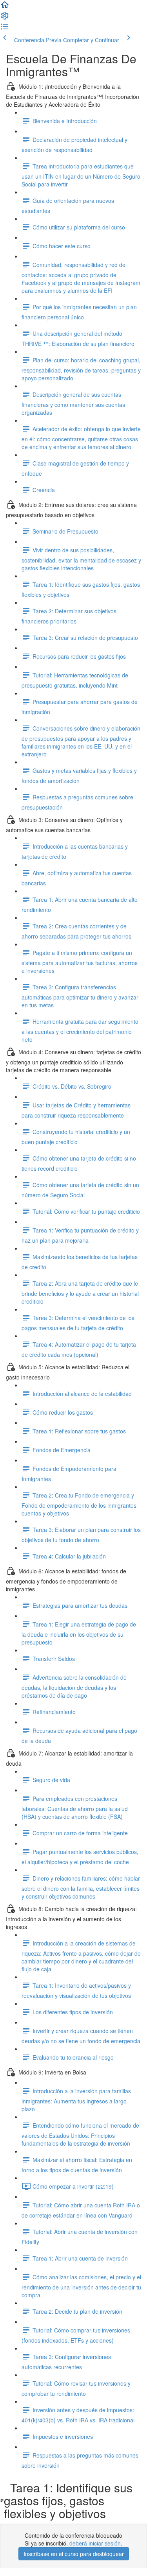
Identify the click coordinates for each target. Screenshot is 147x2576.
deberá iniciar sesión (95, 2543)
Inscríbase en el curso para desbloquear (74, 2554)
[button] (5, 7)
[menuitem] (5, 18)
